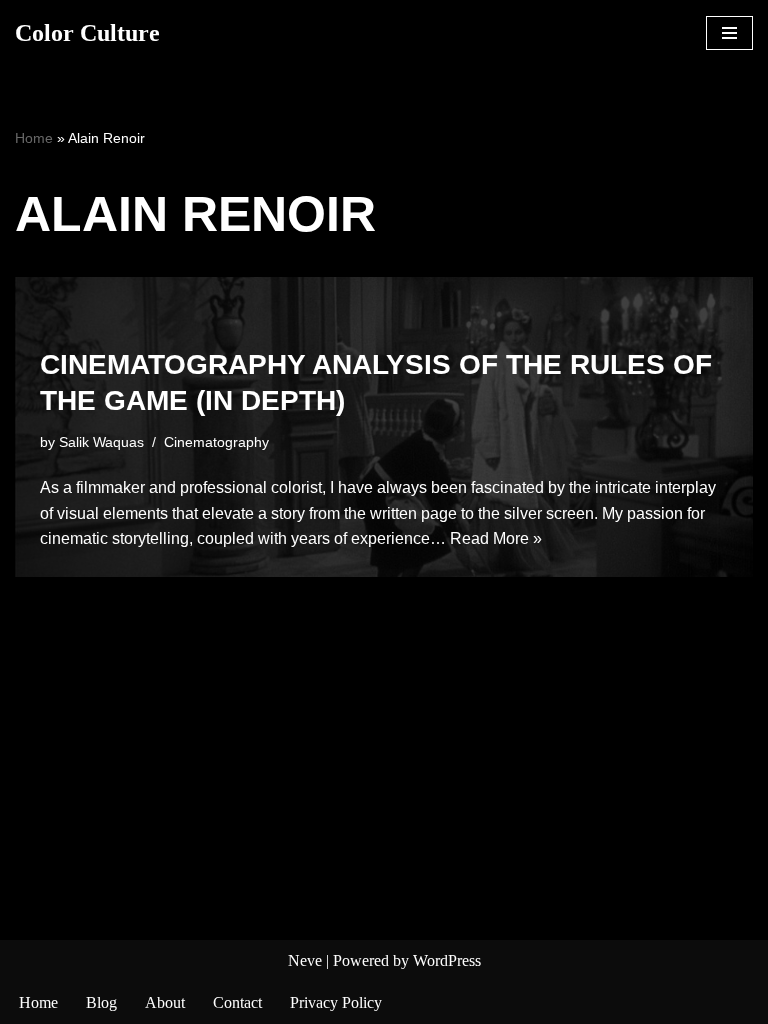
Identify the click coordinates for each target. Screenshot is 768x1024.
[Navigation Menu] (729, 33)
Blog (101, 1002)
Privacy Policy (336, 1002)
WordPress (447, 960)
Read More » (496, 538)
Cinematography (216, 442)
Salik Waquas (101, 442)
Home (34, 138)
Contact (237, 1002)
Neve (305, 960)
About (165, 1002)
